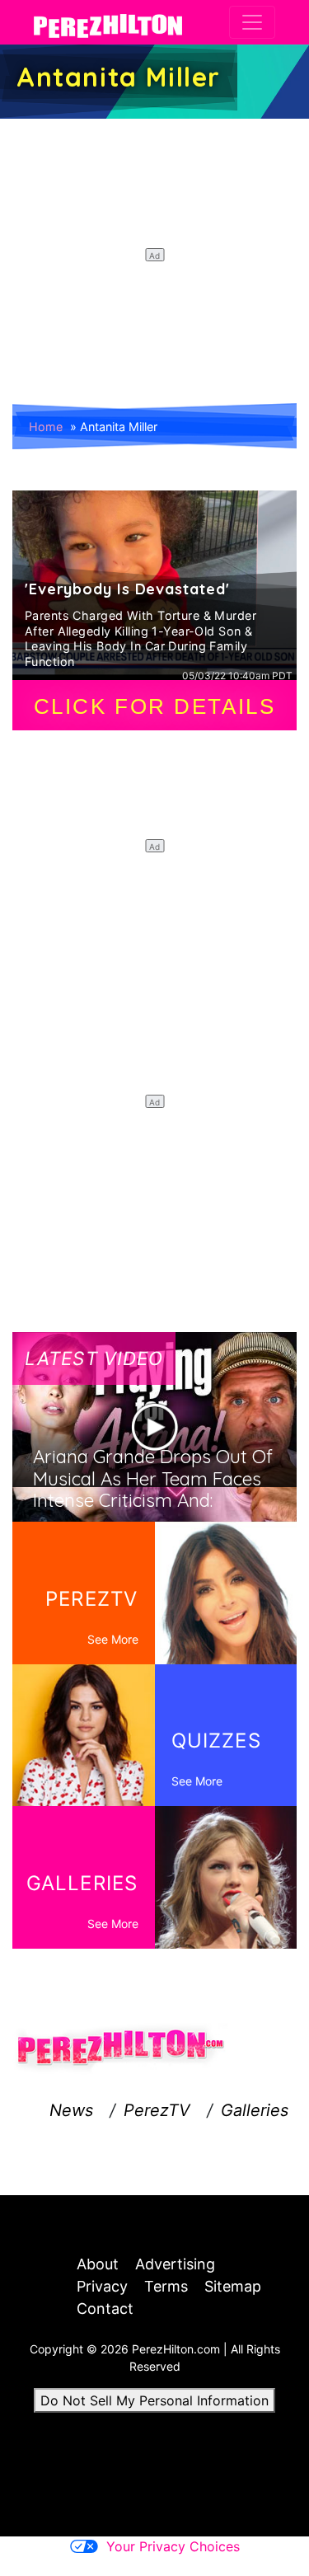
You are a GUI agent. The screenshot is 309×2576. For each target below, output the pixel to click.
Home (46, 427)
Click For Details (155, 706)
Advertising (175, 2264)
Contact (105, 2309)
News (71, 2110)
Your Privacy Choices (173, 2546)
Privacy (102, 2286)
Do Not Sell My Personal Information (154, 2400)
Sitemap (233, 2286)
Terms (166, 2286)
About (98, 2264)
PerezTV (157, 2110)
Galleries (255, 2110)
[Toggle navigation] (252, 22)
